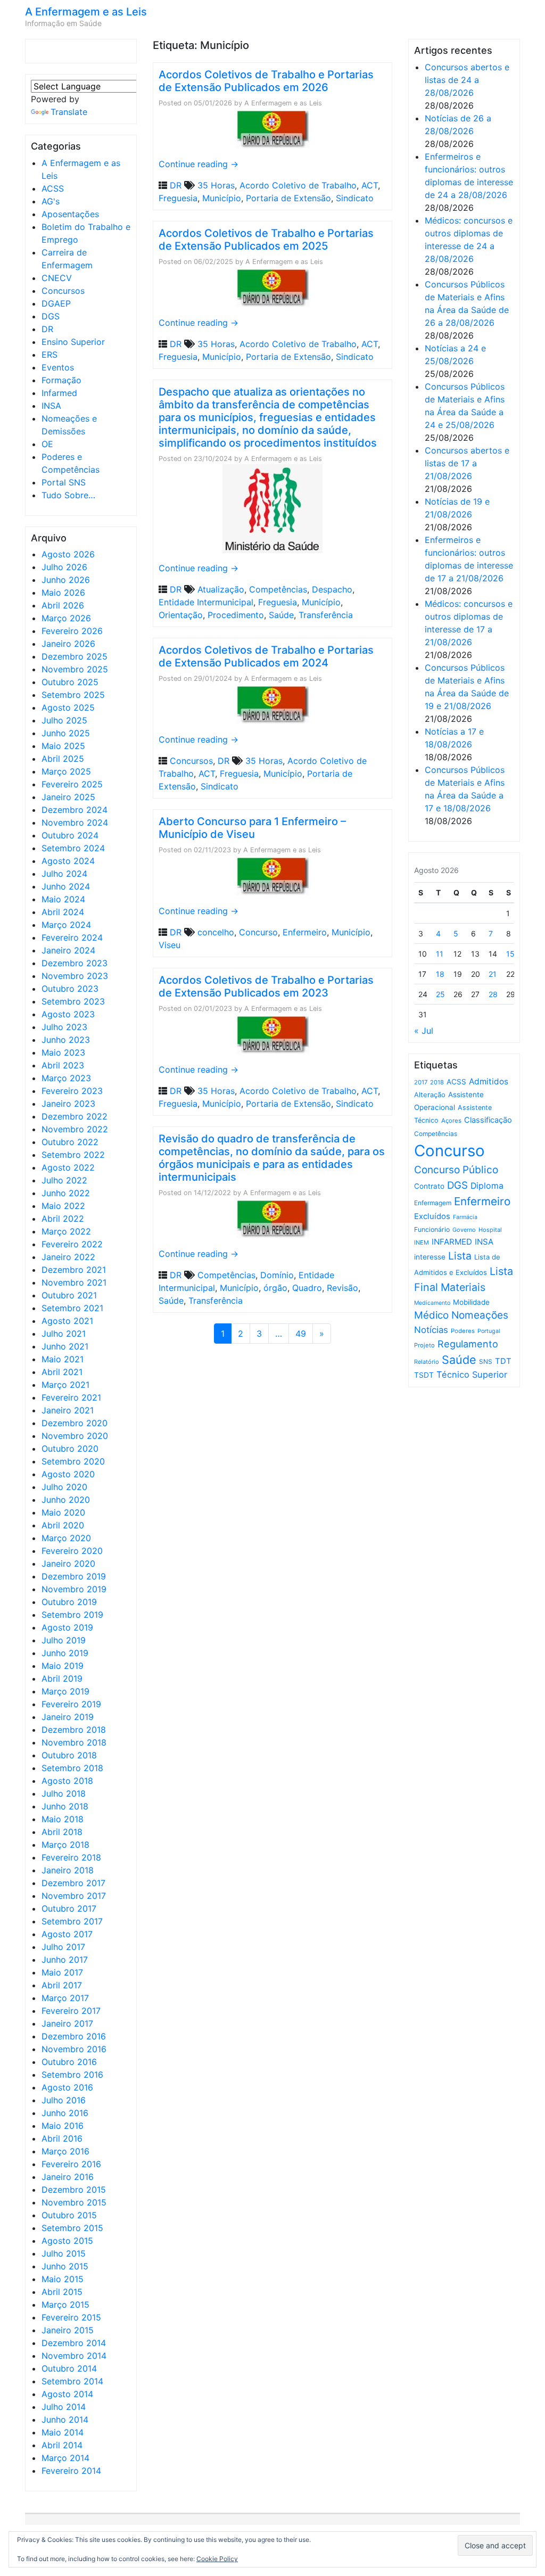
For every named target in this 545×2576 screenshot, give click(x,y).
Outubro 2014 (69, 2368)
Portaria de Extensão (288, 198)
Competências (278, 589)
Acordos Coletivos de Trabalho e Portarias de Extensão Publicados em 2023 (266, 986)
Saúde (281, 615)
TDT (503, 1361)
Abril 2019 (62, 1678)
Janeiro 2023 (68, 1104)
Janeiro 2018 (68, 1870)
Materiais (463, 1287)
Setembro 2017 (72, 1921)
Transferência (326, 615)
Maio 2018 (63, 1819)
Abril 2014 (62, 2445)
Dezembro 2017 (73, 1883)
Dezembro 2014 (74, 2343)
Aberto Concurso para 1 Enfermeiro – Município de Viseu (252, 828)
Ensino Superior (73, 342)
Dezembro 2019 (74, 1576)
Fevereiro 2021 (71, 1397)
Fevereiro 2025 (72, 784)
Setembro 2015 (72, 2228)
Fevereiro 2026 (72, 631)
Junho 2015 (65, 2266)
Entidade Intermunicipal (206, 602)
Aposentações (70, 214)
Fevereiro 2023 (72, 1091)
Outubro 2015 (69, 2215)
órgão (275, 1288)
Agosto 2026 (68, 554)
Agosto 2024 (68, 861)
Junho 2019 (65, 1653)
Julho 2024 (64, 874)
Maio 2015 (63, 2279)
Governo (464, 1230)
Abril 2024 (63, 912)
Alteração (430, 1095)
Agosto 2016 (67, 2087)
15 (510, 954)
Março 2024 (66, 925)
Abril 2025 (63, 759)
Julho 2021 (64, 1334)
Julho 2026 (64, 567)
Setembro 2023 (73, 1001)
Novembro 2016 (74, 2049)
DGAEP (56, 303)
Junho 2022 (66, 1193)
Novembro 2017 (74, 1896)
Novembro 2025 (75, 669)
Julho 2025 (64, 720)
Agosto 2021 (67, 1321)
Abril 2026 (63, 605)
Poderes (463, 1331)
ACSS (53, 188)
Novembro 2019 (74, 1589)
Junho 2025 (66, 733)
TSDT (424, 1375)
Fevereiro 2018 (71, 1857)
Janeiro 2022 (68, 1257)
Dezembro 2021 (74, 1270)
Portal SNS (64, 482)
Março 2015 (65, 2305)
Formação (61, 380)
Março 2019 (65, 1691)
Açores (451, 1121)
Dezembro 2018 (74, 1730)
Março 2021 (65, 1385)
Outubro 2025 (70, 682)
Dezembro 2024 (75, 810)
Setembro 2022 (73, 1155)
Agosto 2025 (68, 707)
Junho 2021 (65, 1346)
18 (440, 974)
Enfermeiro (305, 932)
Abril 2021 (62, 1372)
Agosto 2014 (67, 2394)
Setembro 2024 (73, 848)
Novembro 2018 (74, 1742)
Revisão (342, 1288)
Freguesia (178, 198)
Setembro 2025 (73, 695)
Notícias (431, 1330)
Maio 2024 (63, 899)
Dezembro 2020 (75, 1423)
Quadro (307, 1288)
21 (493, 974)
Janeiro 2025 (68, 797)
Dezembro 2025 (75, 656)
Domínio (277, 1275)
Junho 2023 (66, 1040)
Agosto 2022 (68, 1167)
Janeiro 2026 (68, 644)
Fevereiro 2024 (72, 937)
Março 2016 (65, 2151)
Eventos (58, 367)
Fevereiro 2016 (71, 2164)
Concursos (63, 291)
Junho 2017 (65, 1960)
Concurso (258, 932)
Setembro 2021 (72, 1308)
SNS (486, 1361)
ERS (49, 355)
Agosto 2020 (68, 1474)
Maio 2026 (63, 592)
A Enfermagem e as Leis (86, 12)
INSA (51, 406)
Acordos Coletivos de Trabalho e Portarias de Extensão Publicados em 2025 (266, 240)
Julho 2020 (64, 1487)
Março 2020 (66, 1538)
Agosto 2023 (68, 1014)
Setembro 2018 (72, 1768)
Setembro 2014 (72, 2381)
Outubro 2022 (70, 1142)
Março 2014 (65, 2458)
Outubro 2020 (70, 1449)
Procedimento (236, 615)
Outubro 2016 (69, 2062)
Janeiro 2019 (68, 1717)
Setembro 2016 (72, 2075)
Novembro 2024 (75, 822)
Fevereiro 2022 (72, 1244)
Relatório (427, 1362)
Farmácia (465, 1217)
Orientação (181, 615)
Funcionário (432, 1229)
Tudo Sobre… (68, 495)
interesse (430, 1257)
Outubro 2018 (69, 1755)
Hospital (490, 1230)
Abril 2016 (62, 2138)
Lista (460, 1256)
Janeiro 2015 (68, 2330)
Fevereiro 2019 (71, 1704)
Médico (431, 1315)
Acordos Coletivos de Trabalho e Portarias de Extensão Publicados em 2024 (266, 656)
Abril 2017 (62, 1985)
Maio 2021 (63, 1359)
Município (222, 198)
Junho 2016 (65, 2113)
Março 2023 (66, 1078)
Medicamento (432, 1303)
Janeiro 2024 (68, 950)
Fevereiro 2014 (71, 2471)
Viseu (170, 945)
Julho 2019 (64, 1640)
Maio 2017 (62, 1972)
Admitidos (489, 1081)
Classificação (488, 1120)
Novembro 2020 (75, 1436)
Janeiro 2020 (68, 1563)
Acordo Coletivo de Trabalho (298, 185)
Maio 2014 (63, 2432)
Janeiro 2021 (68, 1410)
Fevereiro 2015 (71, 2317)
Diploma (487, 1186)
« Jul (424, 1031)
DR (47, 329)
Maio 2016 (63, 2126)
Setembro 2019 (72, 1615)
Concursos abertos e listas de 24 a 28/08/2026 (467, 80)
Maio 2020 (63, 1512)
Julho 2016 (64, 2100)
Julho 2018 (64, 1793)
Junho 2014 (65, 2419)
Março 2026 (66, 618)
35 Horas (216, 185)
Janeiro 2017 (67, 2023)
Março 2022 (66, 1231)
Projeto (424, 1345)
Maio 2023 (63, 1052)
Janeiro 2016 (68, 2177)
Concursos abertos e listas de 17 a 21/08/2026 (467, 463)
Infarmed (59, 393)
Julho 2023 (64, 1027)
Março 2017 (65, 1998)
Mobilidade (471, 1302)
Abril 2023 (63, 1065)
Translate (69, 112)
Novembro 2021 (74, 1282)
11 (440, 954)
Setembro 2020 (73, 1461)
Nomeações (480, 1315)
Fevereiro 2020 (72, 1551)
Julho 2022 (64, 1180)
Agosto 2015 (67, 2241)
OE (47, 444)
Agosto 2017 (67, 1934)
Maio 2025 (63, 746)
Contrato (429, 1186)
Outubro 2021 (69, 1295)
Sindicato (355, 198)
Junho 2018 (65, 1806)
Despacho (332, 589)
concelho (216, 932)
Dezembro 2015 (74, 2190)
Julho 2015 (64, 2253)
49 (301, 1334)
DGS (51, 316)
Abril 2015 (62, 2292)
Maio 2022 (63, 1206)
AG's (51, 201)
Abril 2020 (63, 1525)
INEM (422, 1242)
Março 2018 (65, 1845)
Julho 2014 (64, 2407)
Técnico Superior (472, 1375)
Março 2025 (66, 771)
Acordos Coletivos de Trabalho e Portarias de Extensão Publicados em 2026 (266, 81)
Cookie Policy (217, 2559)
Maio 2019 (63, 1666)
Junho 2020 (66, 1500)
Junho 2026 (66, 580)
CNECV (57, 278)
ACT (370, 185)
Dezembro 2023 (75, 963)
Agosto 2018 (67, 1781)
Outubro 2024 (70, 835)
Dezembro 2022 (75, 1116)
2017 (421, 1082)
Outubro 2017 (69, 1908)
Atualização (221, 589)
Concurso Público (456, 1170)
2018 (437, 1082)
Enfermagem (433, 1203)
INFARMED (452, 1242)
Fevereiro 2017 (71, 2011)
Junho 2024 (66, 886)
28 (493, 994)
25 (440, 994)
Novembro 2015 (74, 2202)
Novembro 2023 (75, 976)
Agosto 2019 (67, 1627)
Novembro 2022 (75, 1129)
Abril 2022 (63, 1219)
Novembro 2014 (74, 2356)
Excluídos (432, 1216)
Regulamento (468, 1344)
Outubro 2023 (70, 989)
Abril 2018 (62, 1832)
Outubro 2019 (69, 1602)
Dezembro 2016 (74, 2036)
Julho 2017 (63, 1947)
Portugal (489, 1331)
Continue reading (199, 164)
